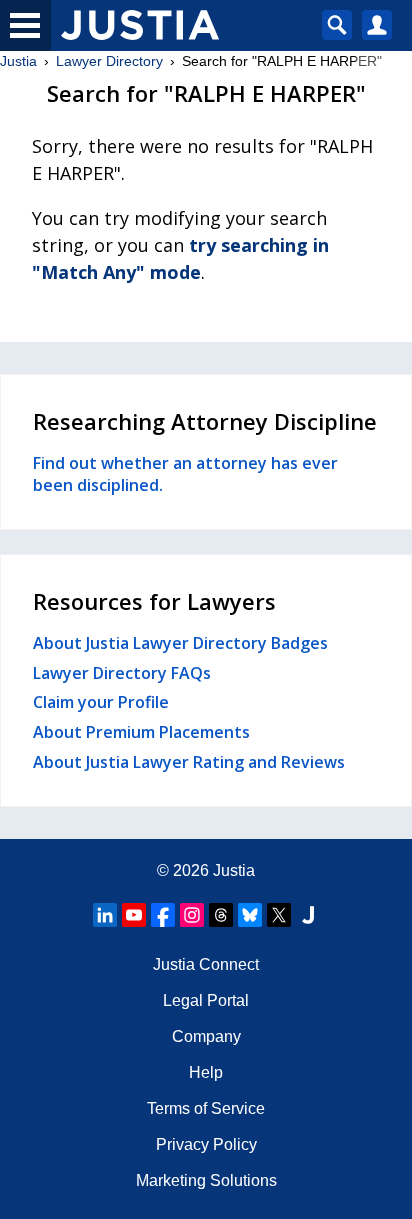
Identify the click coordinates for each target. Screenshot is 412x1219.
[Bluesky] (250, 915)
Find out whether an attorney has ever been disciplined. (185, 474)
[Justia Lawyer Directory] (308, 915)
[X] (279, 915)
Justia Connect (206, 964)
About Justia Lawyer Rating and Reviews (189, 762)
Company (206, 1036)
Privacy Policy (206, 1144)
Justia (18, 61)
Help (206, 1072)
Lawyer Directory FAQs (122, 673)
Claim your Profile (101, 702)
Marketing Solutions (206, 1180)
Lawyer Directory (109, 61)
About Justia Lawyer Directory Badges (180, 643)
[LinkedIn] (105, 915)
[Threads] (221, 915)
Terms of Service (206, 1108)
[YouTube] (134, 915)
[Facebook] (163, 915)
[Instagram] (192, 915)
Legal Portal (206, 1000)
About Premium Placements (141, 732)
